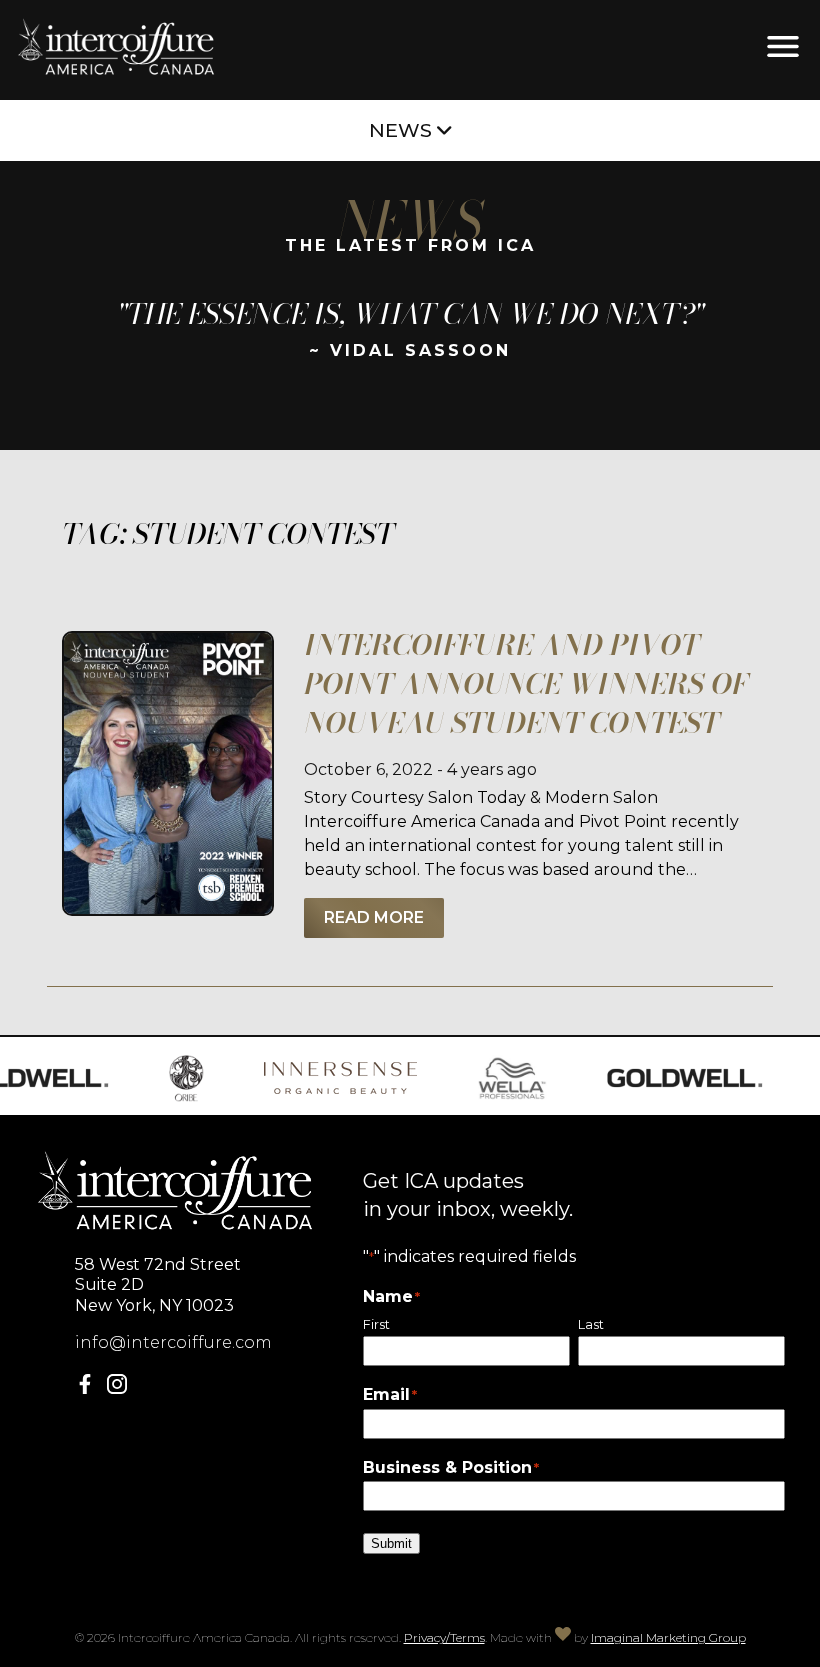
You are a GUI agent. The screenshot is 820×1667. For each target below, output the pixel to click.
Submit (391, 1543)
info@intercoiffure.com (173, 1342)
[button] (89, 1388)
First (376, 1324)
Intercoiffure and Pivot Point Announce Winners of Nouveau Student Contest (526, 683)
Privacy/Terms (444, 1637)
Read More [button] (374, 917)
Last (591, 1324)
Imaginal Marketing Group (668, 1637)
